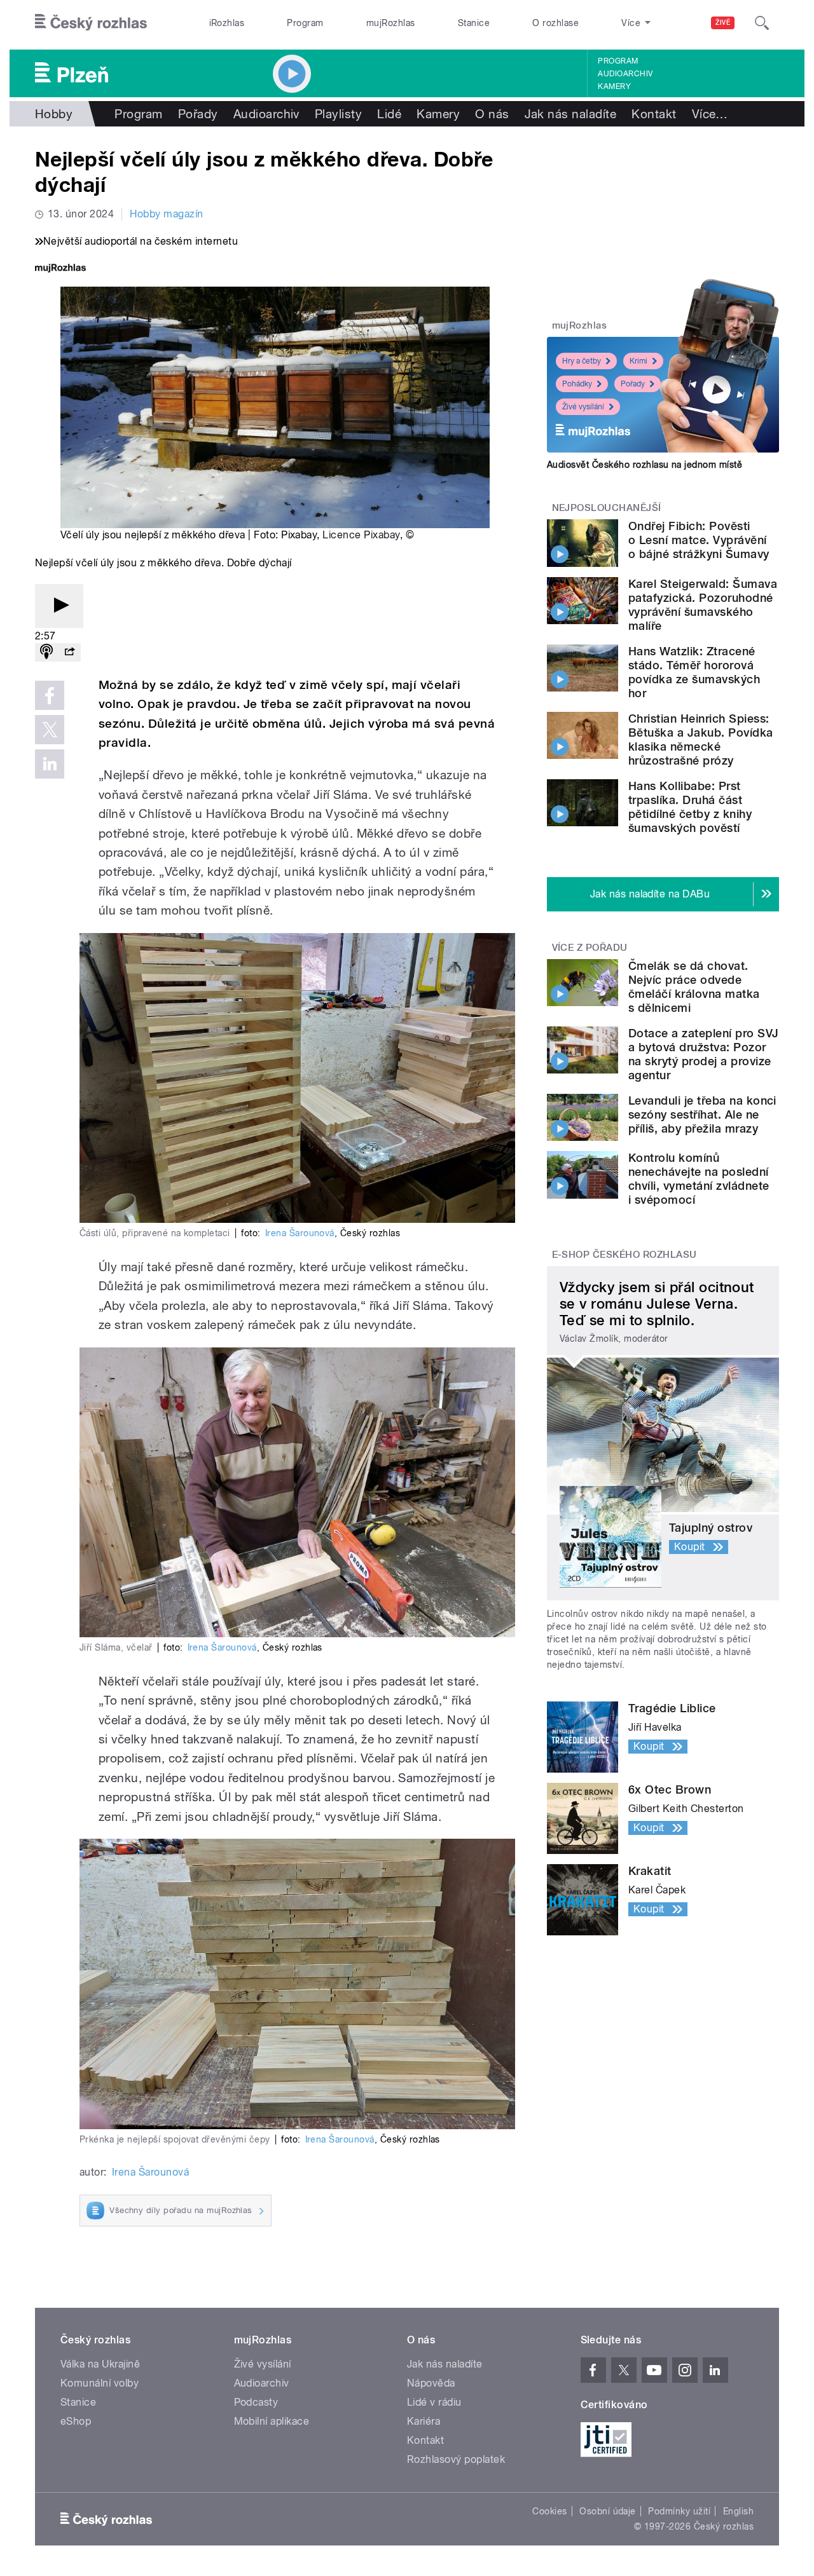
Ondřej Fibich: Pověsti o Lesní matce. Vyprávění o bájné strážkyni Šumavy (699, 540)
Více (710, 114)
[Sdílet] (69, 652)
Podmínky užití (679, 2511)
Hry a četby (582, 361)
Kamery (614, 86)
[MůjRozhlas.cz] (60, 269)
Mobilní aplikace (272, 2421)
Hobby (54, 114)
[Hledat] (762, 23)
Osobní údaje (608, 2511)
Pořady (198, 114)
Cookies (549, 2511)
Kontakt (654, 114)
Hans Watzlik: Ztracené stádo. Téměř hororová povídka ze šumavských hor (694, 672)
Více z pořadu (590, 948)
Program (305, 23)
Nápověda (431, 2383)
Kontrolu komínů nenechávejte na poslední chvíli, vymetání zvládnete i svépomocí (699, 1179)
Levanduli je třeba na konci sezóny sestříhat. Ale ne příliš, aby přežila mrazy (702, 1114)
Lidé (389, 114)
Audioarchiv (625, 74)
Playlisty (338, 114)
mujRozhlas (391, 23)
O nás (492, 114)
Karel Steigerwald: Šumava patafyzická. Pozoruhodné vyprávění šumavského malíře (703, 605)
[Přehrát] (59, 606)
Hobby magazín (166, 214)
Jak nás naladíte (571, 114)
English (738, 2511)
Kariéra (424, 2421)
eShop (76, 2421)
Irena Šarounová (300, 1233)
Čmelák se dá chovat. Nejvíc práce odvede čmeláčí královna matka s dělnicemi (694, 987)
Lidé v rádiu (434, 2402)
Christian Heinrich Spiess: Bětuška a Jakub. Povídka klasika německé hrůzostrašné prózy (701, 739)
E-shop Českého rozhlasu (624, 1255)
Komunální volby (100, 2383)
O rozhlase (555, 23)
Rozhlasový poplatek (456, 2459)
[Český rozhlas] (91, 23)
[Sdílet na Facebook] (50, 695)
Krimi (638, 361)
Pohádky (577, 384)
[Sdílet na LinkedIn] (50, 764)
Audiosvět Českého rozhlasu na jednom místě (645, 465)
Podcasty (256, 2402)
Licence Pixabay (361, 535)
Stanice (474, 23)
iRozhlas (227, 23)
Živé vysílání (583, 407)
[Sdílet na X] (50, 730)
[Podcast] (46, 652)
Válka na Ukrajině (100, 2364)
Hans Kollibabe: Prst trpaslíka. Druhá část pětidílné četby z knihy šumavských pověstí (690, 807)
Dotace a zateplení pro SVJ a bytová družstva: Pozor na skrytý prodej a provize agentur (703, 1054)
